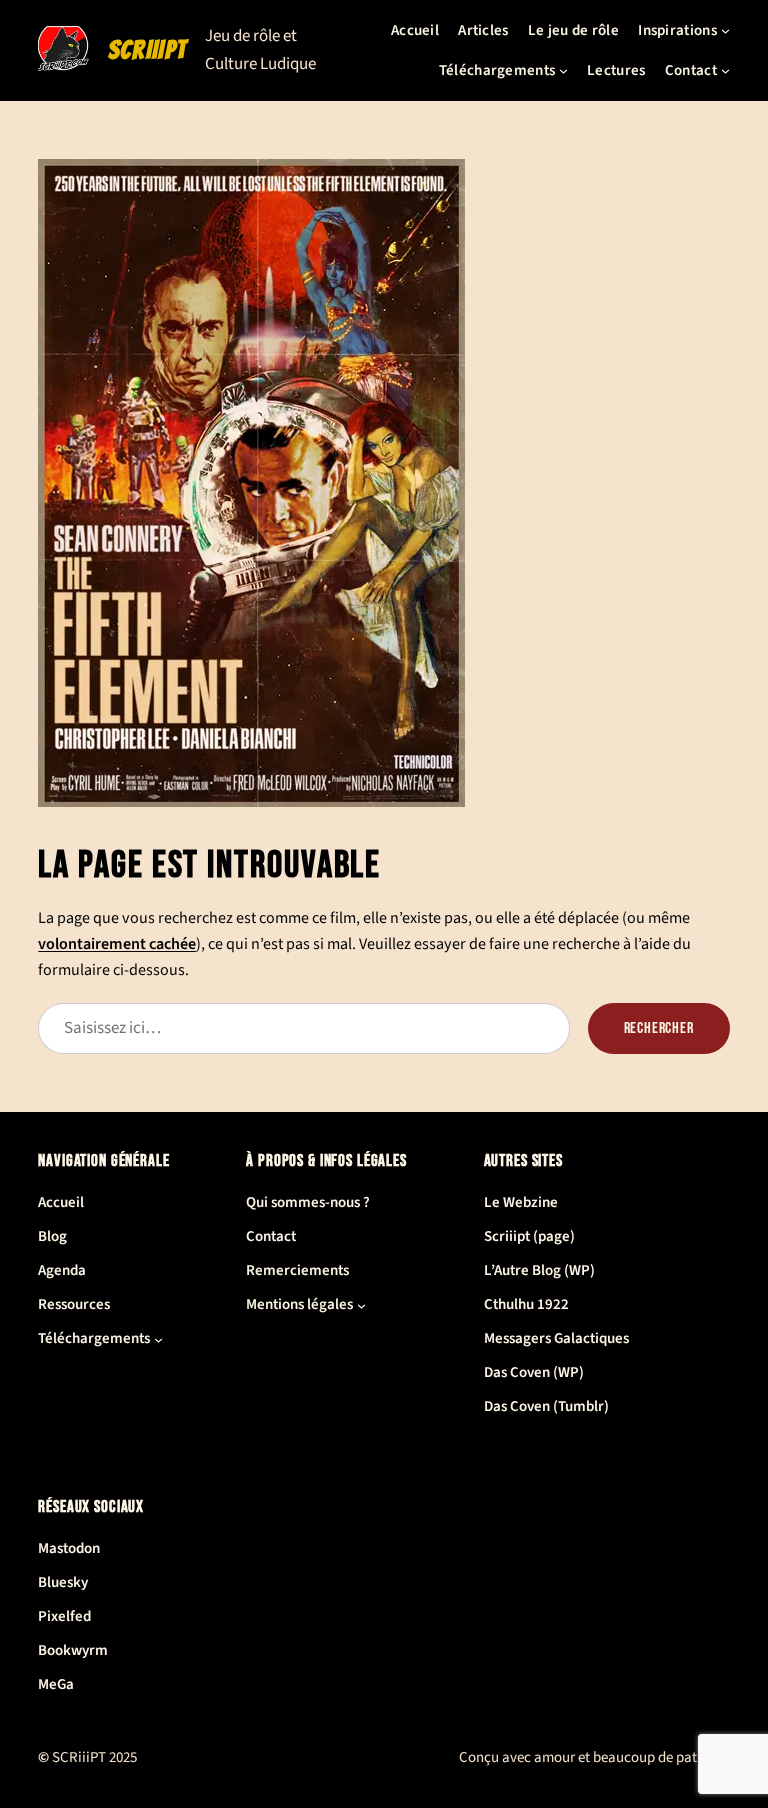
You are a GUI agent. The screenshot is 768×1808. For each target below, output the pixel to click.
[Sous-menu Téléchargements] (563, 70)
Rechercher (659, 1028)
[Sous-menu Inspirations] (725, 30)
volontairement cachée (117, 944)
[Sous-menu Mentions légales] (361, 1305)
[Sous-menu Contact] (725, 70)
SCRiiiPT (147, 50)
